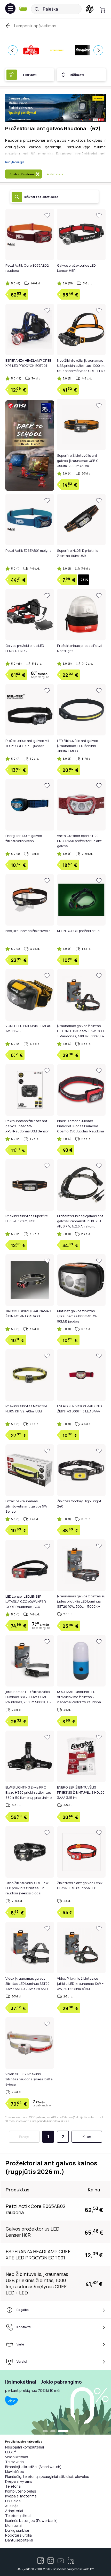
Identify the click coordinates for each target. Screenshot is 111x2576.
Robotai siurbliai (19, 2535)
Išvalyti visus (54, 174)
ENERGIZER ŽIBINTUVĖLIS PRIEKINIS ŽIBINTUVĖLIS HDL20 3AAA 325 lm (81, 1792)
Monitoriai (14, 2525)
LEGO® (11, 2452)
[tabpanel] (55, 2402)
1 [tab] (45, 2431)
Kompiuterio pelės (21, 2491)
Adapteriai (14, 2511)
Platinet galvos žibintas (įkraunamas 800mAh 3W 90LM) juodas (77, 1316)
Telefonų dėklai (18, 2516)
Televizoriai (15, 2462)
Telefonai (13, 2486)
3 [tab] (63, 2431)
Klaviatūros (15, 2472)
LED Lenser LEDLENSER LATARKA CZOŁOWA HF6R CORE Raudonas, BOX (26, 1601)
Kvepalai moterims (21, 2496)
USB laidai (13, 2501)
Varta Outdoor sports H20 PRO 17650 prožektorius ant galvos (79, 841)
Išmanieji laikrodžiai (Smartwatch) (33, 2467)
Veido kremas (17, 2457)
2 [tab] (53, 2431)
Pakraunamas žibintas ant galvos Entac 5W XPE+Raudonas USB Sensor (27, 1126)
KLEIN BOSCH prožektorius (78, 931)
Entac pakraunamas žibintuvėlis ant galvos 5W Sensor (26, 1506)
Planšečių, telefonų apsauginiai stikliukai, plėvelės (47, 2476)
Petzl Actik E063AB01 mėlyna (29, 550)
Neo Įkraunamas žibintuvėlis (28, 931)
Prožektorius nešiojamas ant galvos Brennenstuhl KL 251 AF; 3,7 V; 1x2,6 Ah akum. (80, 1221)
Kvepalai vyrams (19, 2481)
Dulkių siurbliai (17, 2530)
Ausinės (12, 2506)
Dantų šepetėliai (19, 2540)
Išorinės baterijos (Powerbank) (31, 2520)
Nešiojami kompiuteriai (25, 2447)
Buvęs (24, 2137)
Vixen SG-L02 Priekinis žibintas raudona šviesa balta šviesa (29, 2079)
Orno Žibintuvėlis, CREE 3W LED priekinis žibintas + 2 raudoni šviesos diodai (27, 1888)
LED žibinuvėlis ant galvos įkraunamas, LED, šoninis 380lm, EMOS (77, 746)
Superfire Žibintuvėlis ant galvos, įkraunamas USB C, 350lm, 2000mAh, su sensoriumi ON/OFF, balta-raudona (78, 466)
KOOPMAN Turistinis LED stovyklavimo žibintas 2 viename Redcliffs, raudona (79, 1697)
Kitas (87, 2137)
